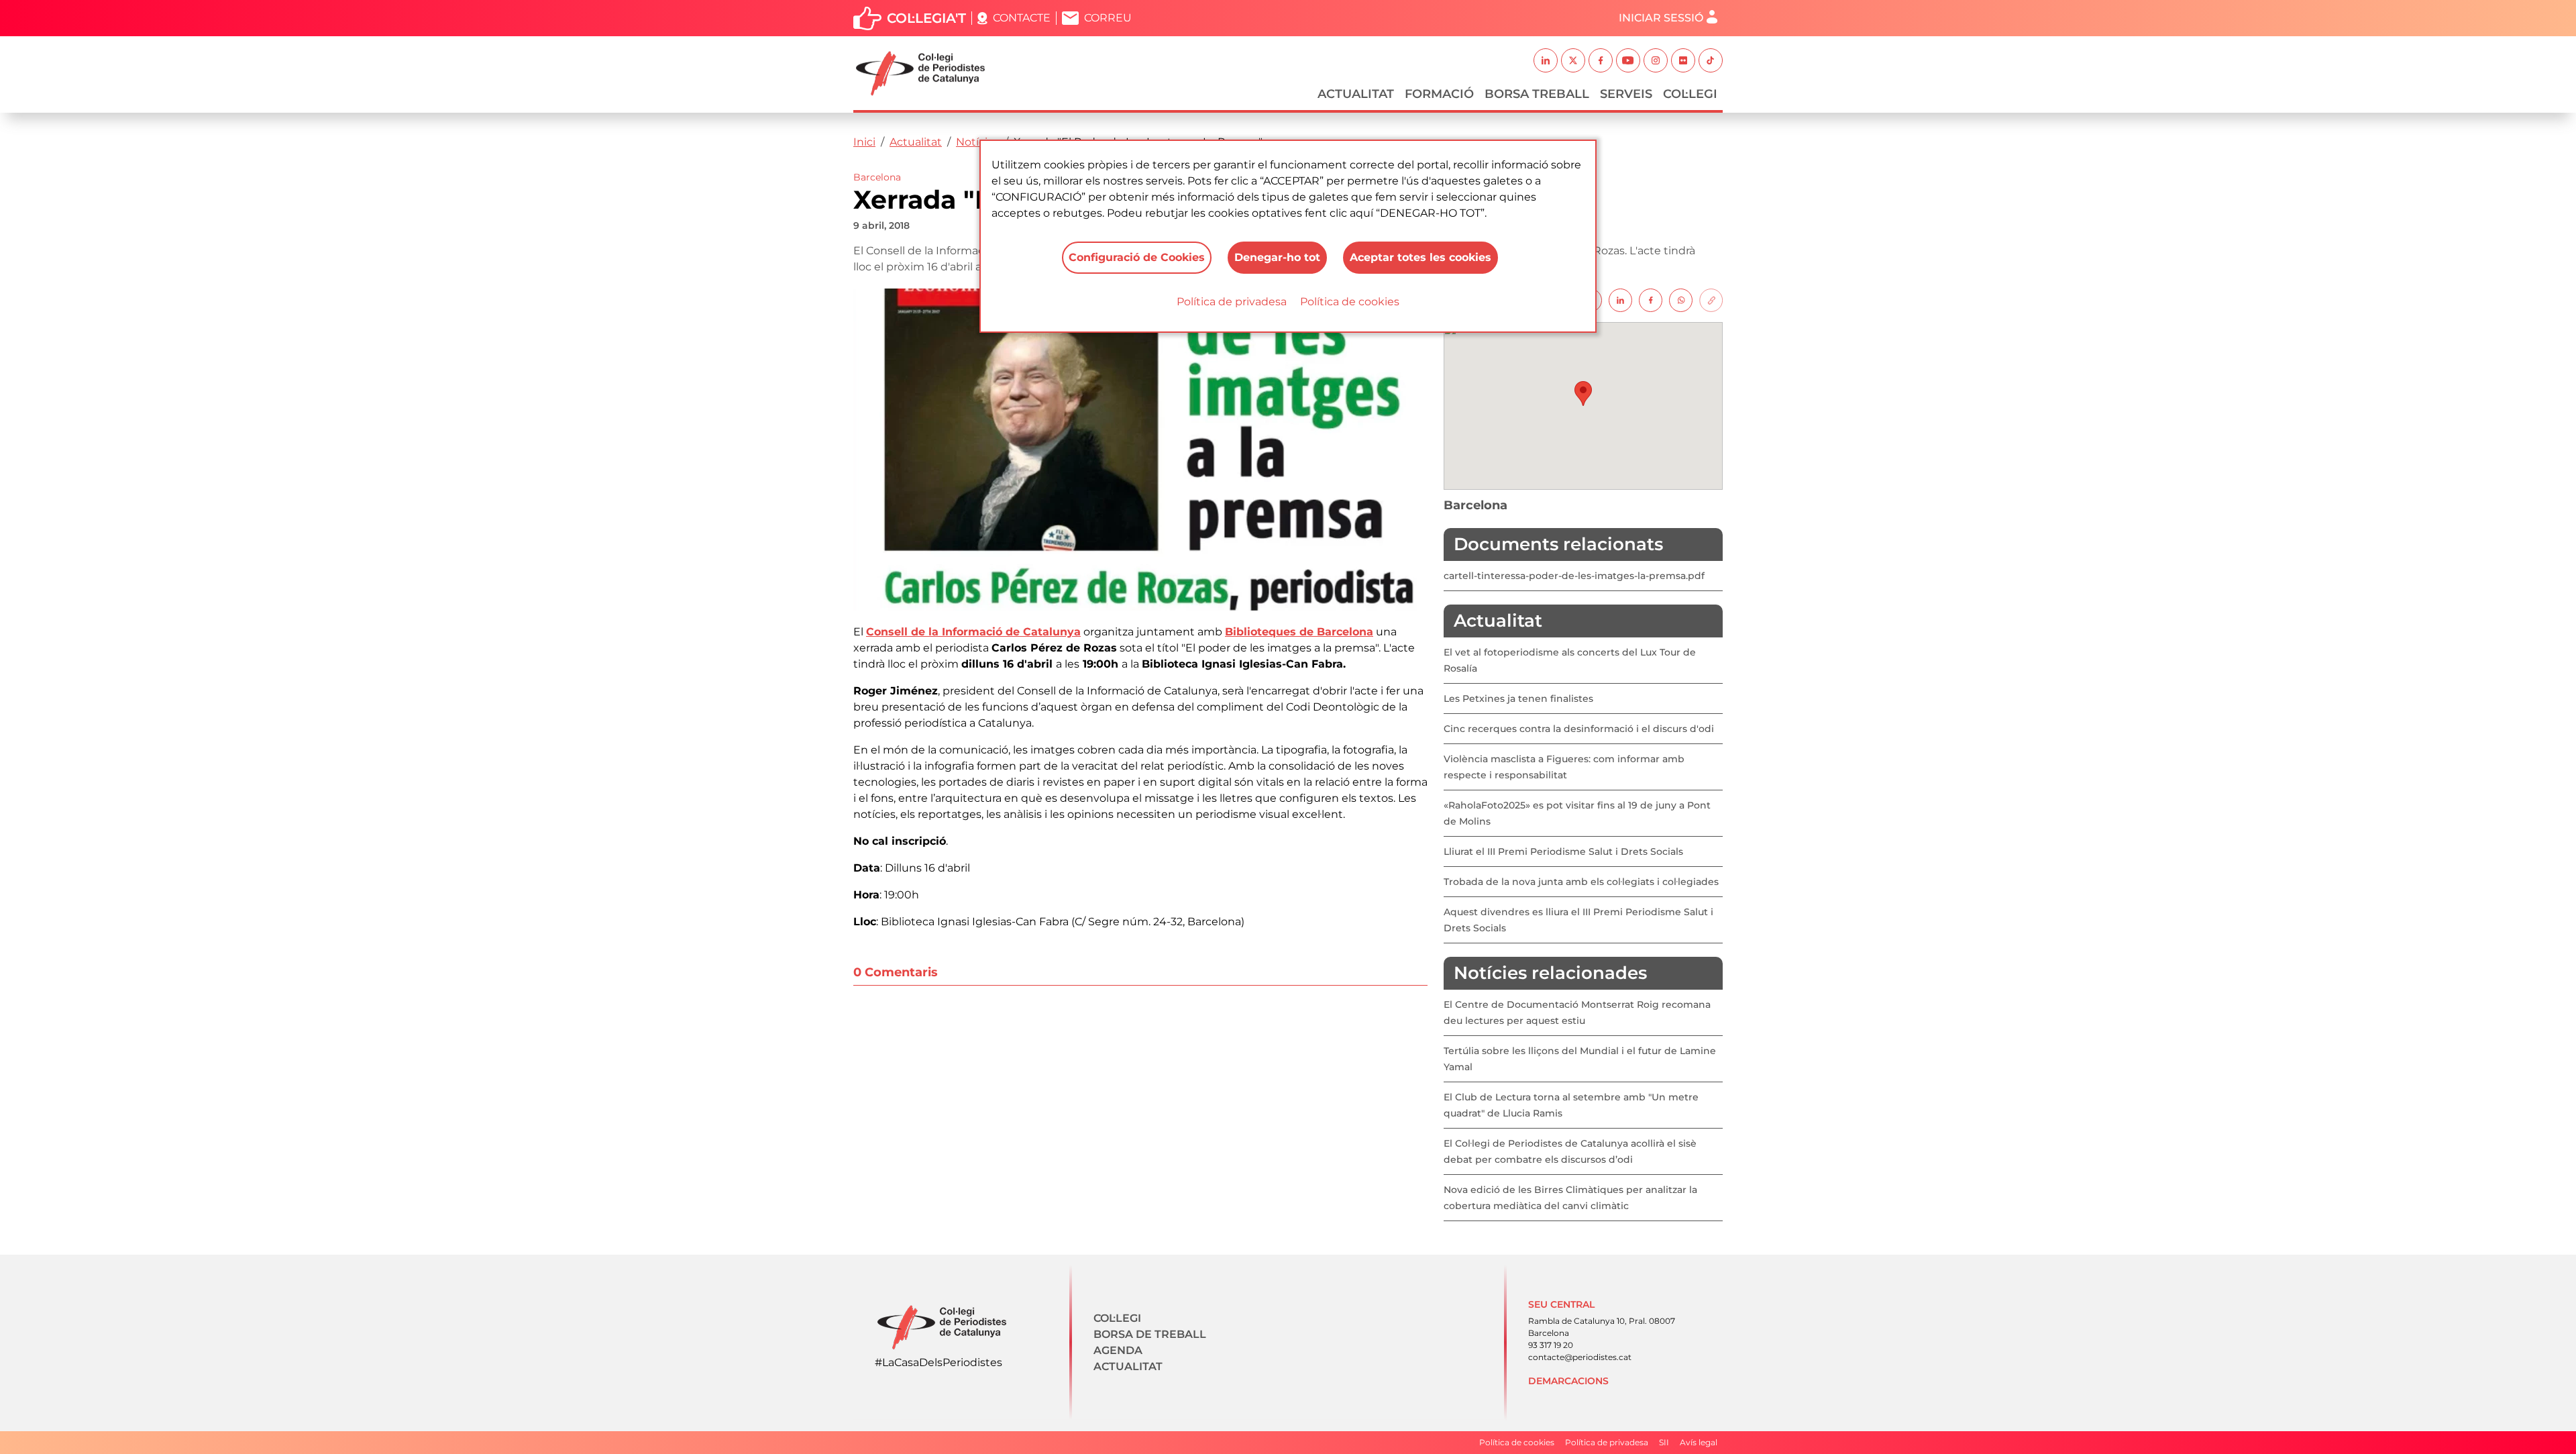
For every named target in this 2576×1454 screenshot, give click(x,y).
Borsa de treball (1150, 1334)
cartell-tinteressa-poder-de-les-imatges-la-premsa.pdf (1574, 576)
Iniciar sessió (1661, 18)
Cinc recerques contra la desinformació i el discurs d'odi (1579, 729)
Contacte (1022, 18)
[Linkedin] (1620, 300)
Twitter (1573, 60)
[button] (1583, 394)
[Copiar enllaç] (1711, 300)
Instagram (1656, 60)
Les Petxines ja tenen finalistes (1518, 698)
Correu (1108, 18)
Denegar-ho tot (1277, 257)
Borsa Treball (1537, 94)
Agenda (1118, 1350)
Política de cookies (1350, 302)
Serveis (1626, 94)
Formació (1439, 94)
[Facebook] (1651, 300)
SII (1664, 1442)
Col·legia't (926, 18)
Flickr (1683, 60)
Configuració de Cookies (1137, 257)
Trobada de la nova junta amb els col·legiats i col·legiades (1581, 882)
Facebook (1601, 60)
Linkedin (1546, 60)
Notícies (978, 142)
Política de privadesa (1232, 302)
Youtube (1628, 60)
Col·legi (1690, 94)
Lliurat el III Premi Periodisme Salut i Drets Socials (1563, 851)
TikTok (1711, 60)
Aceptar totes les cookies (1420, 257)
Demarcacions (1568, 1381)
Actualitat (1356, 94)
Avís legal (1699, 1442)
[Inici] (926, 73)
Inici (864, 142)
